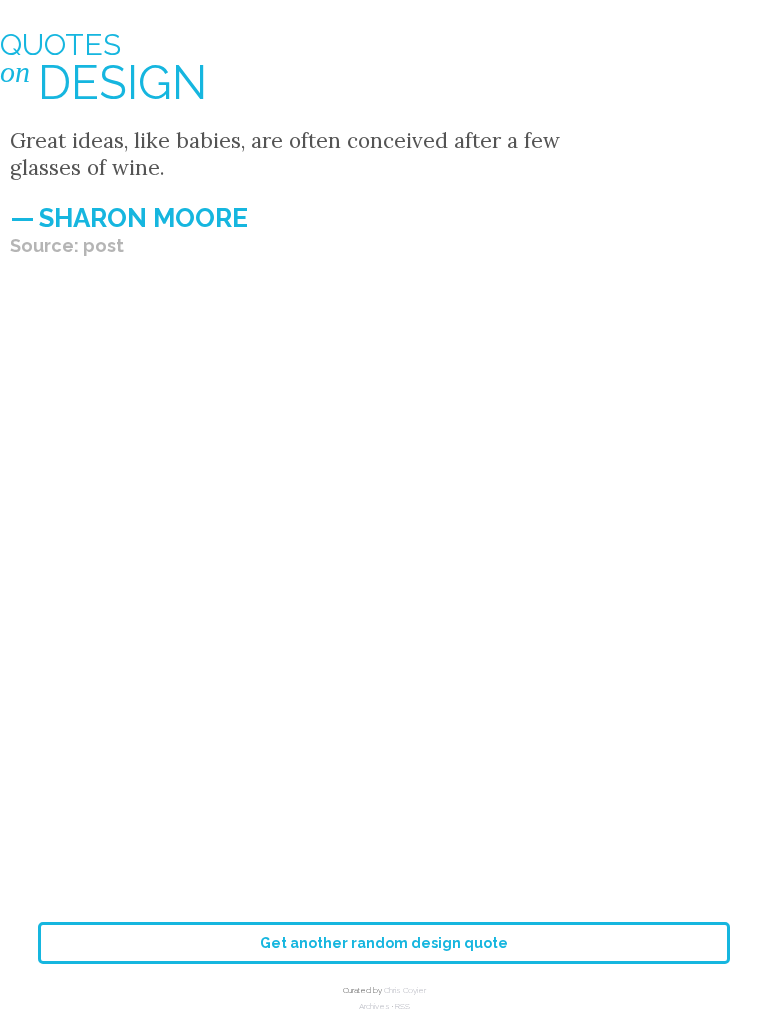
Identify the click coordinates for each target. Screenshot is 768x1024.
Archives (374, 1006)
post (103, 245)
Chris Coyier (405, 990)
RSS (402, 1006)
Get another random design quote (384, 943)
